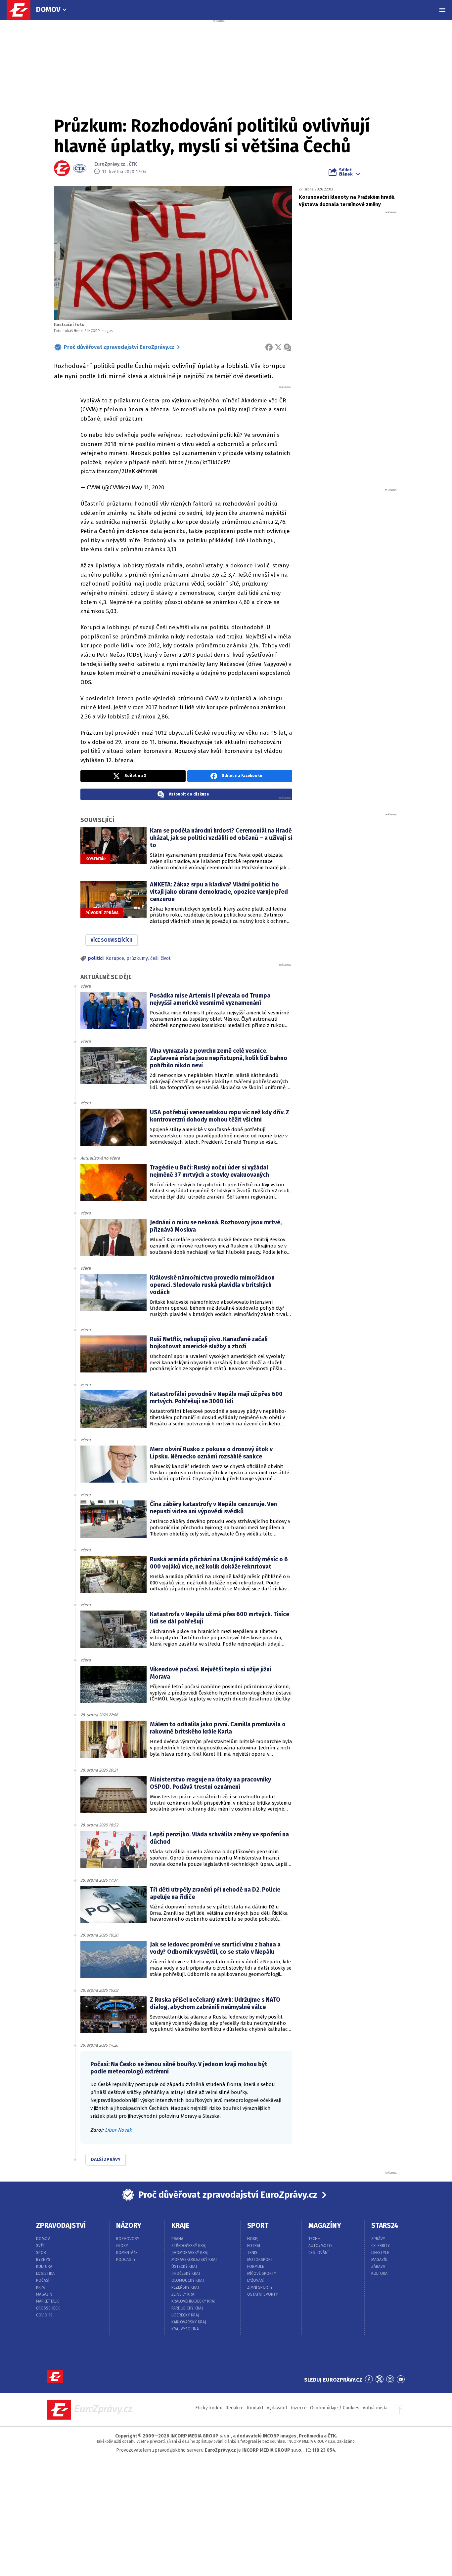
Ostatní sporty (263, 2294)
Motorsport (260, 2260)
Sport (42, 2253)
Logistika (45, 2273)
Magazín (44, 2294)
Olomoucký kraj (188, 2280)
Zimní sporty (260, 2287)
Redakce (234, 2408)
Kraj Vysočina (185, 2329)
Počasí (43, 2280)
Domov (48, 9)
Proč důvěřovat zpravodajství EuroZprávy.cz (119, 347)
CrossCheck (48, 2308)
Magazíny (325, 2226)
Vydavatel (277, 2408)
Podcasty (126, 2260)
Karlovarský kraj (189, 2322)
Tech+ (314, 2239)
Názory (129, 2226)
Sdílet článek (346, 172)
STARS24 (385, 2226)
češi (154, 958)
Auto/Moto (320, 2246)
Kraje (181, 2226)
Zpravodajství (61, 2226)
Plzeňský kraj (185, 2287)
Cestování (318, 2253)
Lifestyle (380, 2253)
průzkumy (137, 958)
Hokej (253, 2239)
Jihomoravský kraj (190, 2253)
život (166, 958)
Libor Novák (118, 2130)
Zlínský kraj (183, 2294)
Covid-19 (44, 2315)
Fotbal (254, 2246)
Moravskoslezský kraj (194, 2260)
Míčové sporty (262, 2273)
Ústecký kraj (184, 2267)
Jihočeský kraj (186, 2273)
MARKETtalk (47, 2301)
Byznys (43, 2260)
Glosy (122, 2246)
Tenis (252, 2253)
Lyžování (256, 2280)
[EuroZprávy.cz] (22, 10)
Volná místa (375, 2408)
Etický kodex (209, 2408)
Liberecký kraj (185, 2315)
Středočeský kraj (189, 2246)
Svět (41, 2246)
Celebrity (381, 2246)
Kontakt (255, 2408)
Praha (177, 2239)
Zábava (378, 2267)
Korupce (115, 958)
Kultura (44, 2267)
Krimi (41, 2287)
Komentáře (127, 2253)
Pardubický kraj (187, 2308)
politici (96, 958)
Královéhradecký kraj (193, 2301)
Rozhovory (128, 2239)
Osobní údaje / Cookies (335, 2408)
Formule (256, 2267)
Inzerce (299, 2408)
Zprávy (378, 2239)
